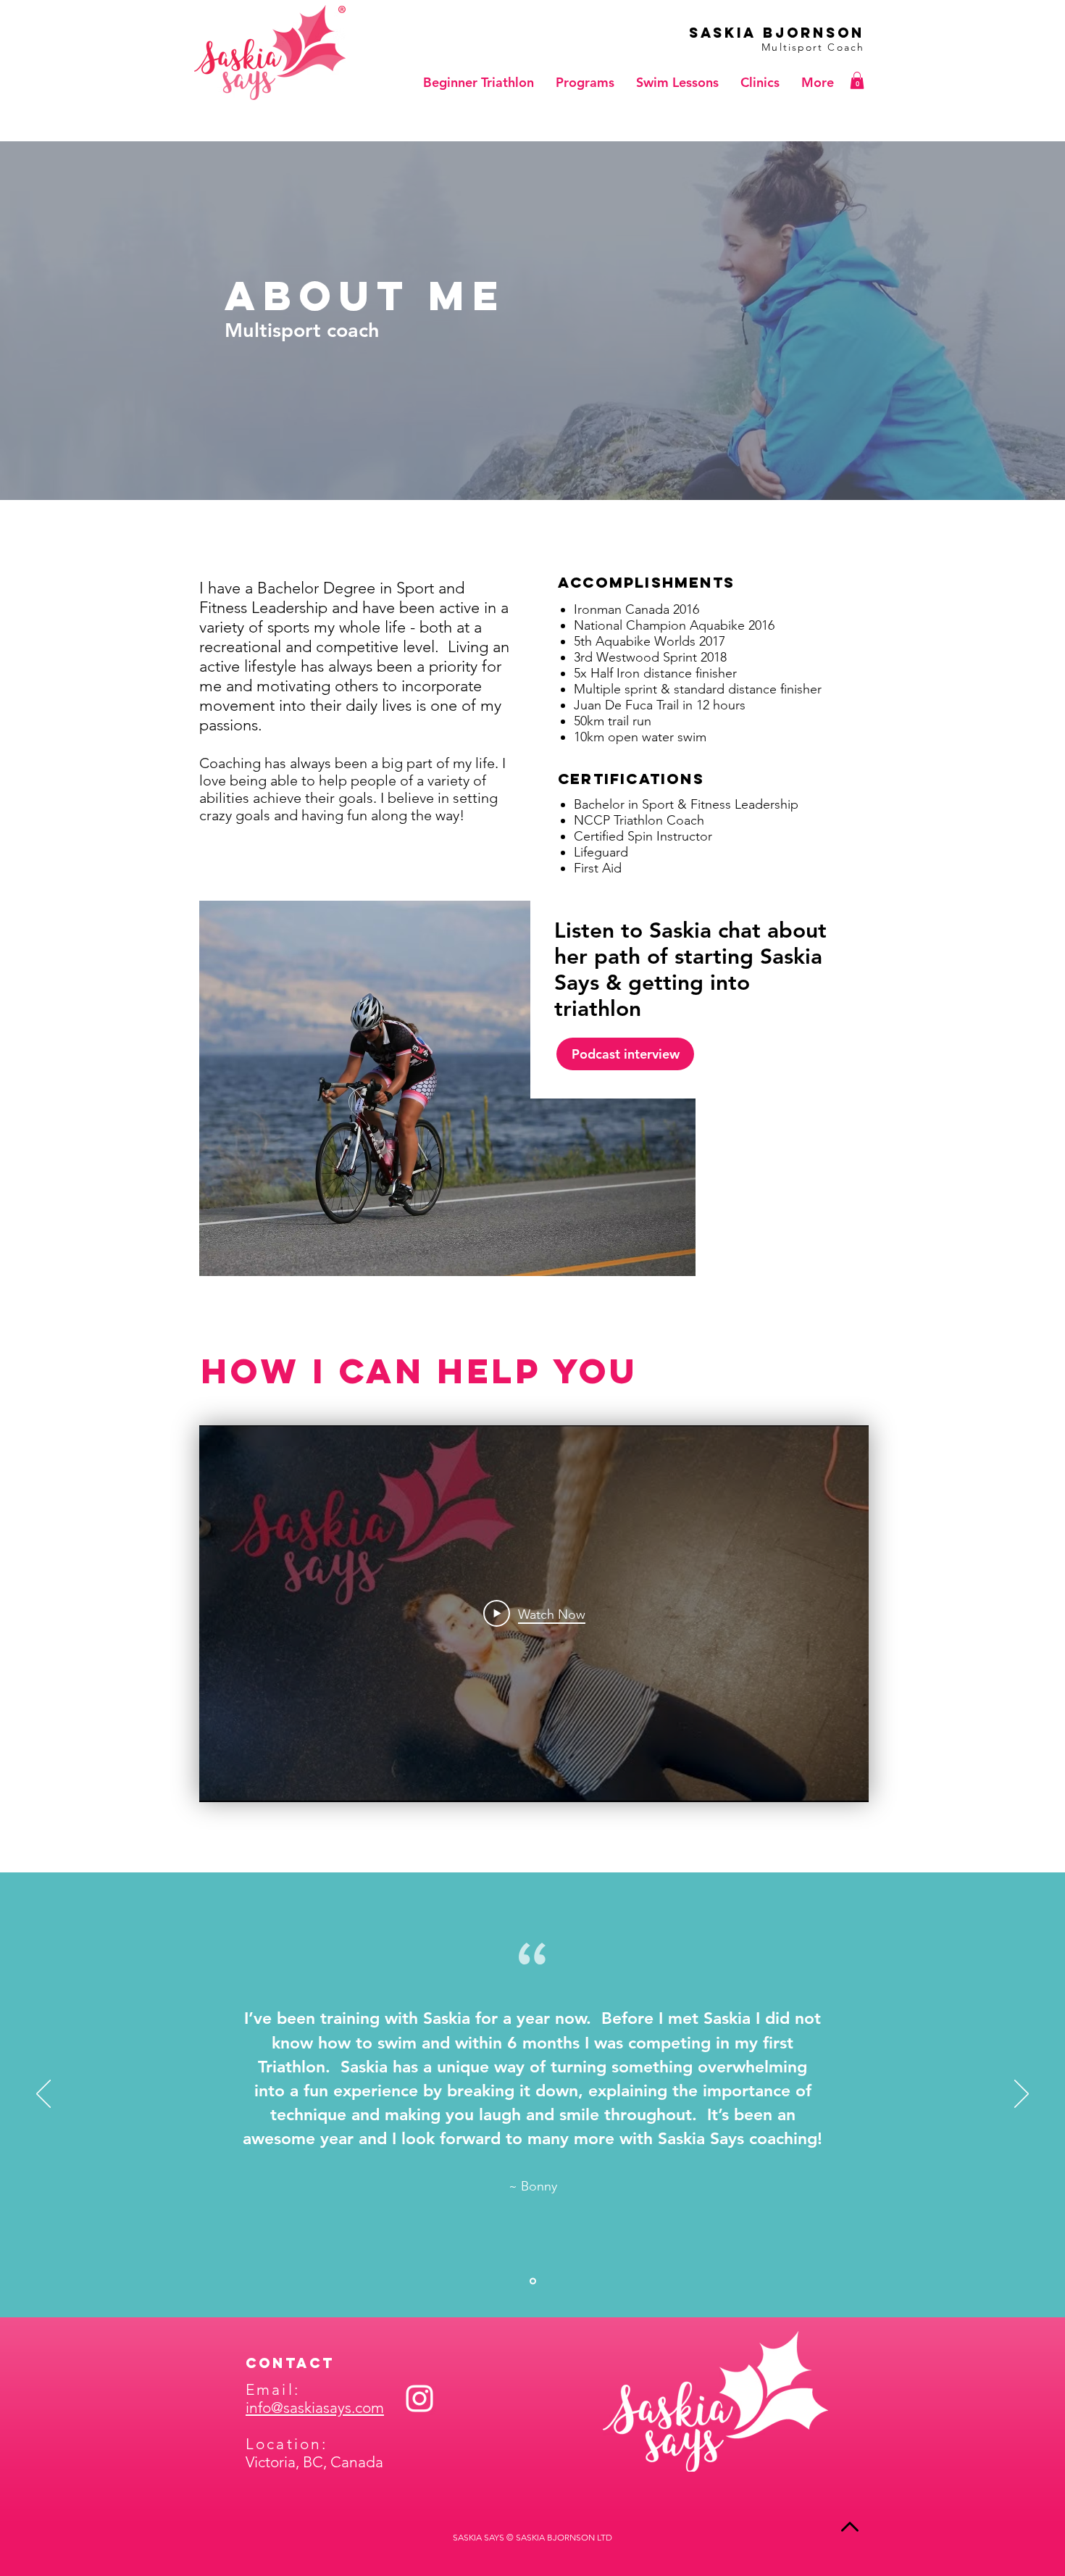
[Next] (1022, 2095)
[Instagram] (419, 2398)
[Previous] (43, 2095)
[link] (857, 80)
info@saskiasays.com (315, 2408)
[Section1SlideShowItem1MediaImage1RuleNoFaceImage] (533, 2281)
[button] (585, 83)
